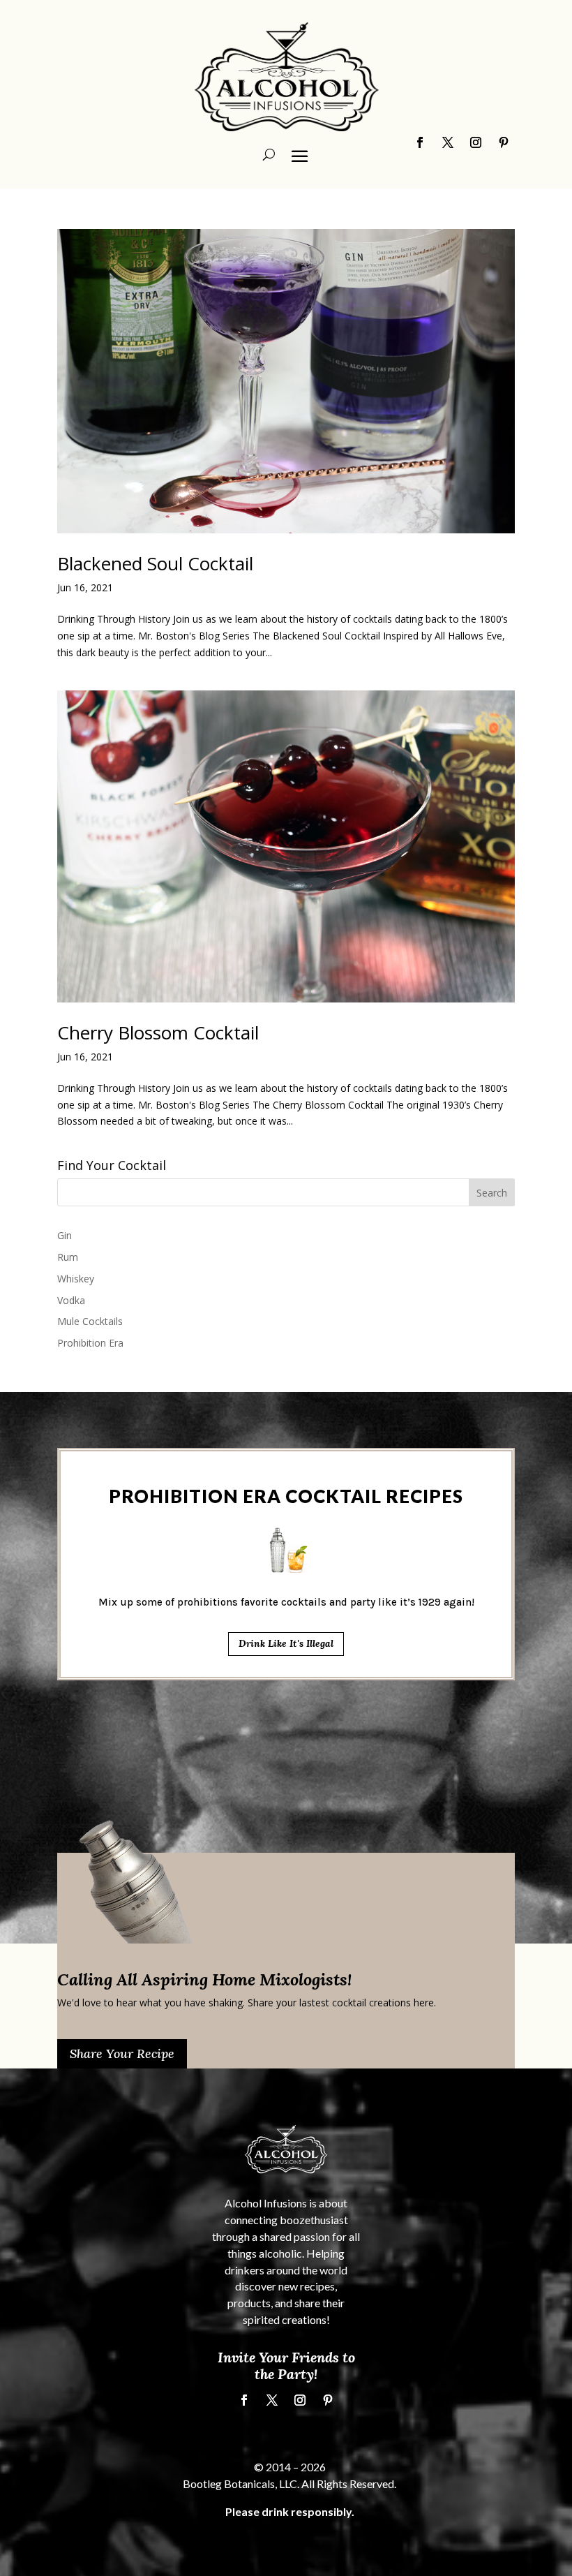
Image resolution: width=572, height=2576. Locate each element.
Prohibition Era (90, 1343)
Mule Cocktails (90, 1321)
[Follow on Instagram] (300, 2400)
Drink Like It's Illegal (286, 1643)
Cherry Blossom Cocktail (158, 1032)
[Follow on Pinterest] (328, 2400)
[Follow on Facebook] (244, 2400)
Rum (68, 1257)
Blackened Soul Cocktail (155, 563)
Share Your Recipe (122, 2053)
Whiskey (76, 1279)
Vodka (71, 1300)
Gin (65, 1235)
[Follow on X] (272, 2400)
